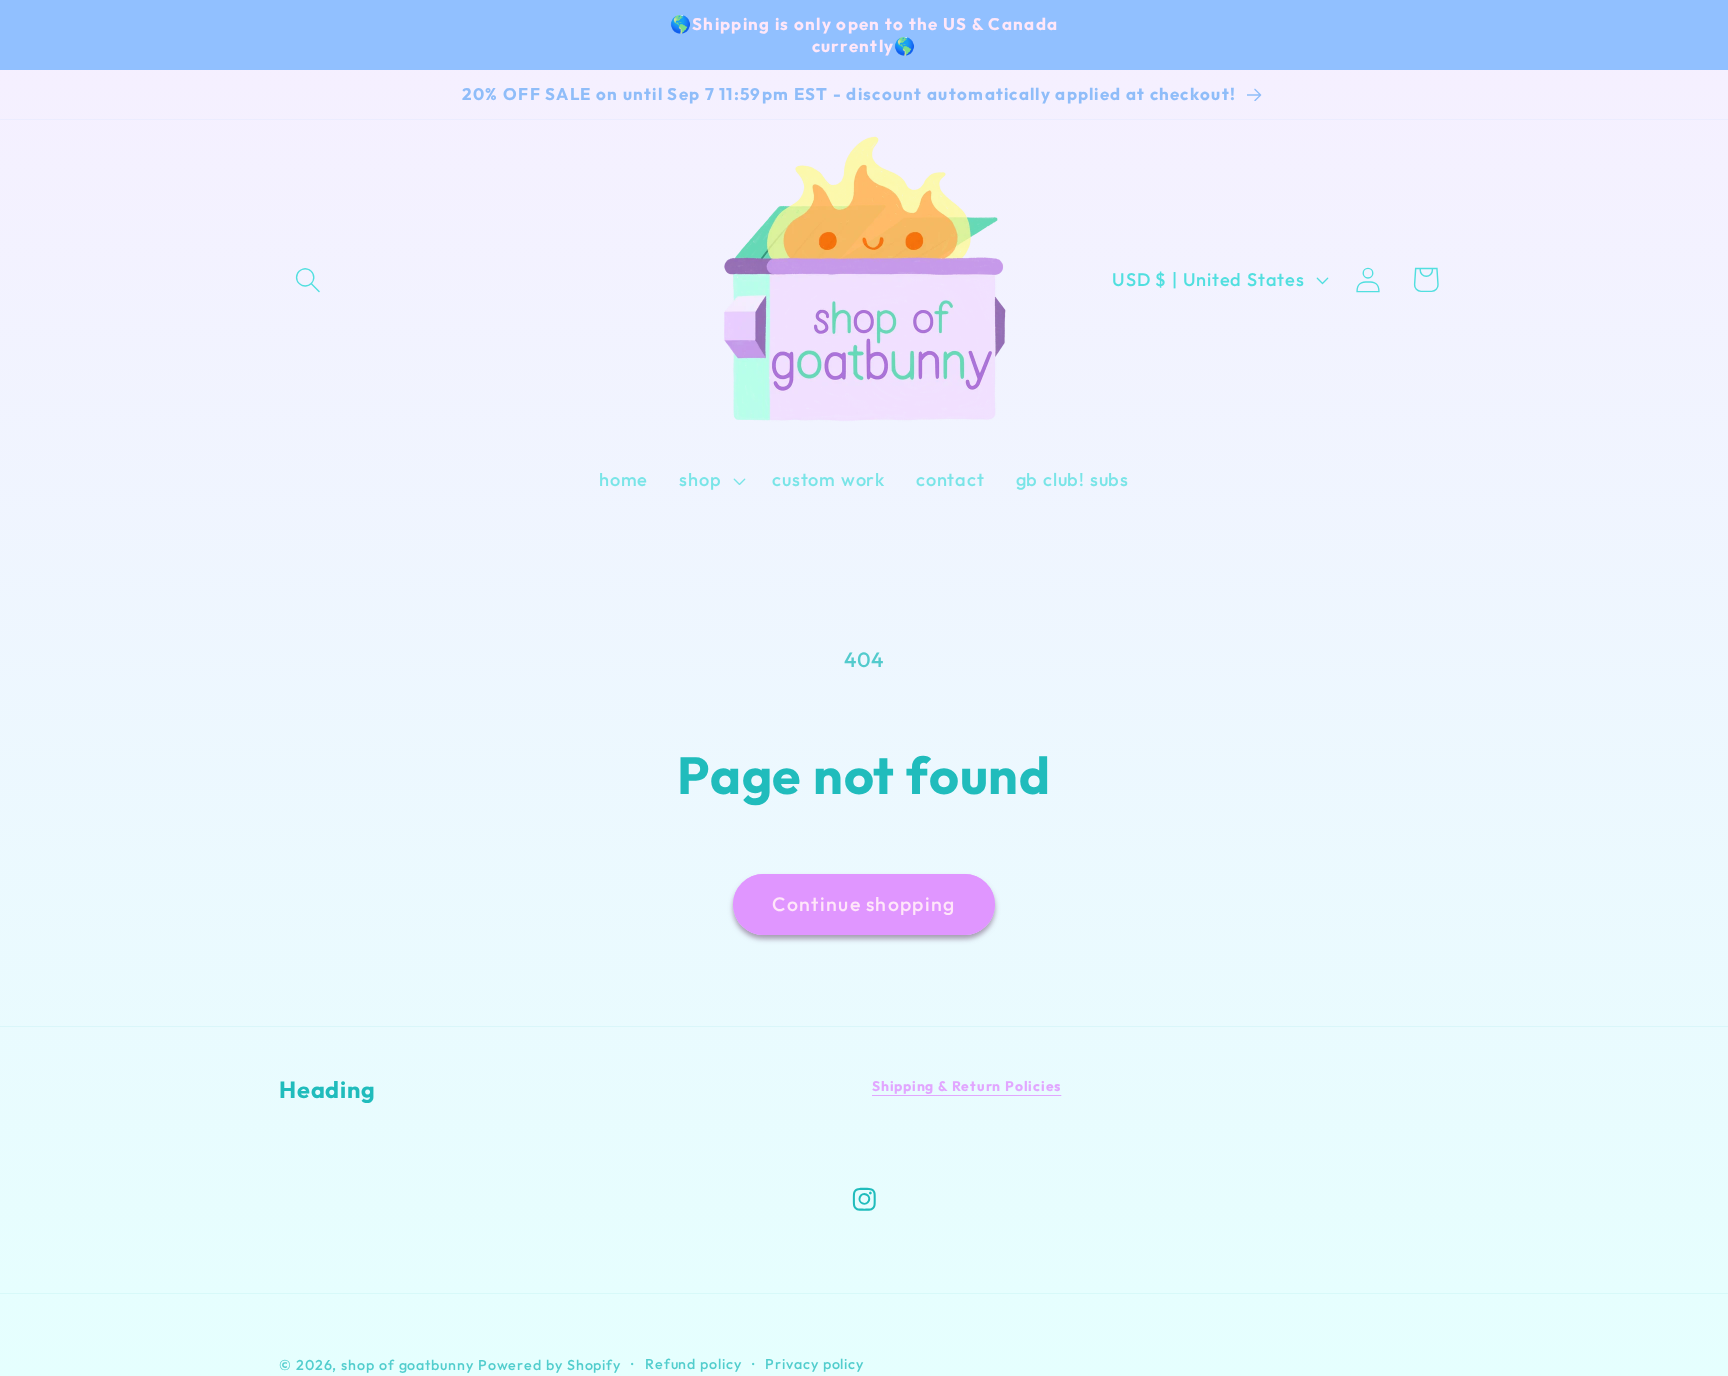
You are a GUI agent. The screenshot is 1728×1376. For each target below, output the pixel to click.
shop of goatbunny (407, 1364)
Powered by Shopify (549, 1364)
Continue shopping (863, 903)
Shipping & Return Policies (966, 1086)
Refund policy (693, 1363)
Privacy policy (814, 1363)
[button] (307, 279)
